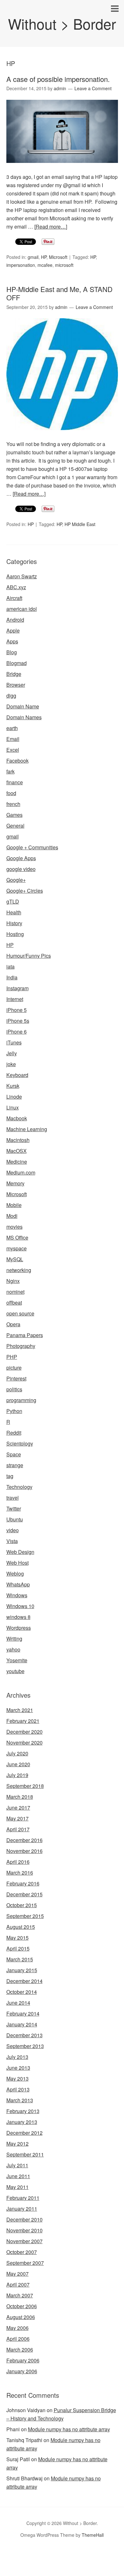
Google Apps (21, 858)
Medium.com (21, 1172)
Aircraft (14, 598)
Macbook (17, 1118)
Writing (14, 1639)
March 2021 (20, 1710)
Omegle (27, 2555)
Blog (12, 652)
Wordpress (19, 1628)
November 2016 (24, 1851)
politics (14, 1389)
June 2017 (18, 1808)
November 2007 (24, 2241)
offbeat (14, 1303)
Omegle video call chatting (54, 2572)
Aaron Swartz (22, 576)
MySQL (15, 1259)
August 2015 (21, 1927)
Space (14, 1454)
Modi (12, 1216)
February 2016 (23, 1883)
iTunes (14, 1042)
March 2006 (20, 2349)
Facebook (17, 761)
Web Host (17, 1563)
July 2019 (17, 1775)
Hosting (15, 934)
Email (13, 739)
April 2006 (18, 2339)
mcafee (45, 265)
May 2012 (17, 2144)
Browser (16, 685)
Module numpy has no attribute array (69, 2429)
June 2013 (18, 2068)
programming (21, 1400)
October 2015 (22, 1905)
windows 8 (18, 1617)
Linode (14, 1097)
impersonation (21, 265)
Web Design (20, 1552)
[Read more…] (51, 227)
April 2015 (18, 1948)
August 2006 (21, 2317)
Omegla (46, 2555)
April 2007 (18, 2284)
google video (21, 869)
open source (20, 1313)
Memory (15, 1183)
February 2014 (23, 2013)
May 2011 (17, 2187)
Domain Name (23, 706)
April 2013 (18, 2089)
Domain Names (24, 717)
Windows (17, 1595)
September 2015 (25, 1916)
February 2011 (23, 2198)
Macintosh (18, 1140)
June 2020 (18, 1764)
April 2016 (18, 1862)
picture (14, 1368)
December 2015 (24, 1894)
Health (14, 912)
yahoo (13, 1649)
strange (15, 1465)
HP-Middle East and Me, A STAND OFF (59, 293)
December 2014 (24, 1981)
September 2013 (25, 2046)
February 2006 (23, 2360)
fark (10, 771)
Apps (12, 641)
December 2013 (24, 2035)
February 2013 (23, 2111)
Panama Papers (25, 1335)
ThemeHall (93, 2535)
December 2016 (24, 1840)
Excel (13, 750)
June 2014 (18, 2003)
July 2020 (17, 1753)
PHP (12, 1357)
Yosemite (17, 1660)
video (13, 1530)
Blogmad (17, 663)
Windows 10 (20, 1606)
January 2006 (22, 2371)
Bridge (14, 674)
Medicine (17, 1162)
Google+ (16, 880)
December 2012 (24, 2133)
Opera (13, 1324)
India (12, 977)
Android (15, 620)
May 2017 (17, 1818)
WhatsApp (18, 1584)
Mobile (14, 1205)
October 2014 (22, 1992)
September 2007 (25, 2263)
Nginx (13, 1281)
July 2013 (17, 2057)
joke (11, 1064)
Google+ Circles (25, 891)
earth (12, 728)
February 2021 (23, 1721)
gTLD (13, 901)
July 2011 (17, 2165)
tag (10, 1476)
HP (44, 257)
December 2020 (24, 1732)
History (14, 923)
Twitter (14, 1508)
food (11, 793)
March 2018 (20, 1797)
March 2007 (20, 2295)
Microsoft (58, 257)
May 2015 (17, 1938)
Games (14, 815)
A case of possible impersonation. (58, 79)
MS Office (17, 1237)
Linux (13, 1107)
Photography (21, 1346)
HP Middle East (80, 524)
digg (11, 695)
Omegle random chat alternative (63, 2563)
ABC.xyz (16, 587)
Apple (13, 630)
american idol (22, 609)
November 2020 (24, 1742)
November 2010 (24, 2230)
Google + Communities (32, 847)
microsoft (64, 265)
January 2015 (22, 1970)
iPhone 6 (17, 1032)
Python (14, 1411)
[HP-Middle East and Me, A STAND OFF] (62, 436)
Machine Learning (27, 1129)
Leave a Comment (93, 88)
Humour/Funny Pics (29, 956)
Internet (15, 999)
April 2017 (18, 1829)
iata (10, 966)
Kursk (13, 1086)
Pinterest (16, 1378)
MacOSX (17, 1151)
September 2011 (25, 2154)
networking (19, 1270)
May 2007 (17, 2274)
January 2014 (22, 2024)
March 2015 (20, 1959)
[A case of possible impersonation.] (62, 168)
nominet (15, 1292)
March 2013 (20, 2100)
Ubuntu (15, 1519)
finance (15, 782)
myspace (17, 1248)
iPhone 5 (17, 1010)
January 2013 (22, 2122)
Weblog (15, 1573)
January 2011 (22, 2209)
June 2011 (18, 2176)
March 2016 (20, 1873)
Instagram (17, 988)
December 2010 (24, 2219)
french (13, 804)
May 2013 (17, 2078)
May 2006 (17, 2328)
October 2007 (22, 2252)
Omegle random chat (80, 2555)
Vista (12, 1541)
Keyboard (17, 1075)
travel (13, 1498)
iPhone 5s (18, 1021)
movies (14, 1227)
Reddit (14, 1433)
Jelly (12, 1053)
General (15, 826)
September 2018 (25, 1786)
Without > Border (62, 23)
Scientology (20, 1443)
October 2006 (22, 2306)
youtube (15, 1671)
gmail (33, 257)
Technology (19, 1487)
